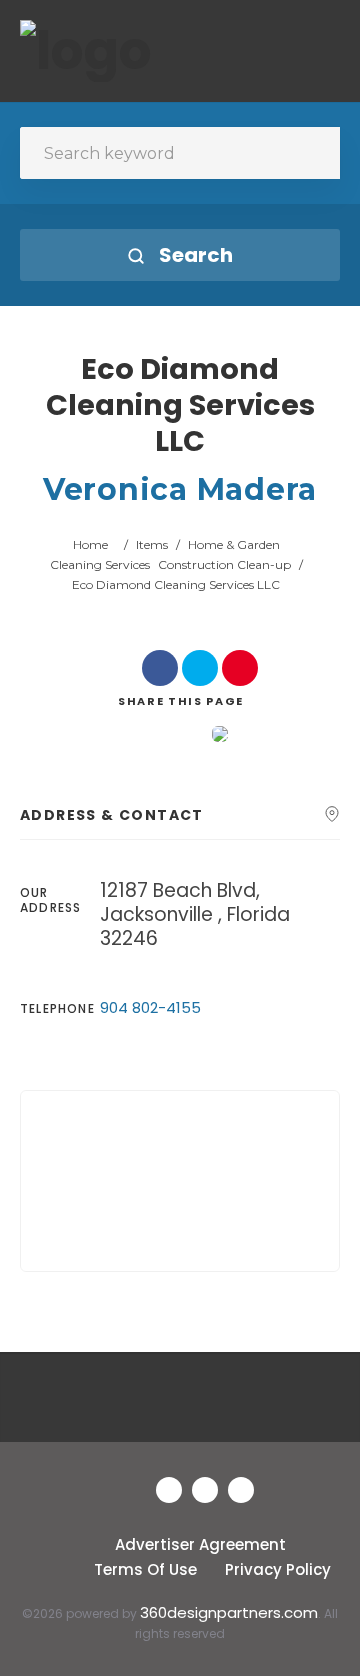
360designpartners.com (229, 1612)
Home (90, 544)
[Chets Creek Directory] (86, 51)
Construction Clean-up (224, 564)
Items (152, 544)
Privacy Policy (278, 1569)
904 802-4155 (150, 1007)
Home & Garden (234, 544)
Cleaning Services (100, 564)
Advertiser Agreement (200, 1544)
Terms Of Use (145, 1569)
